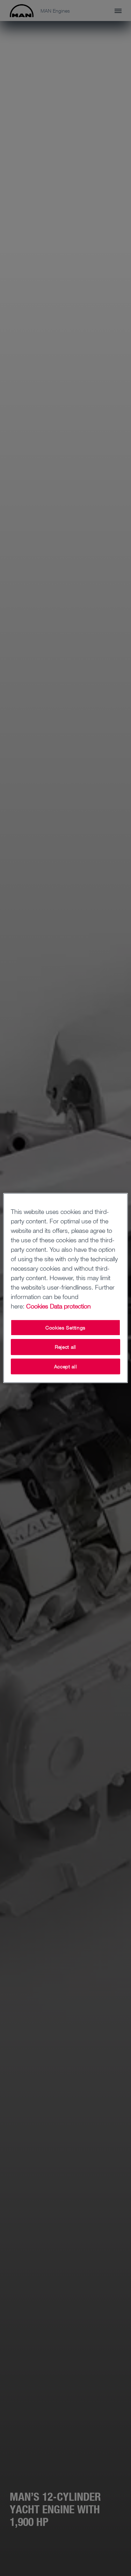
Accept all (66, 1366)
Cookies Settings (65, 1328)
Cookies (37, 1306)
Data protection (70, 1306)
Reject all (65, 1347)
